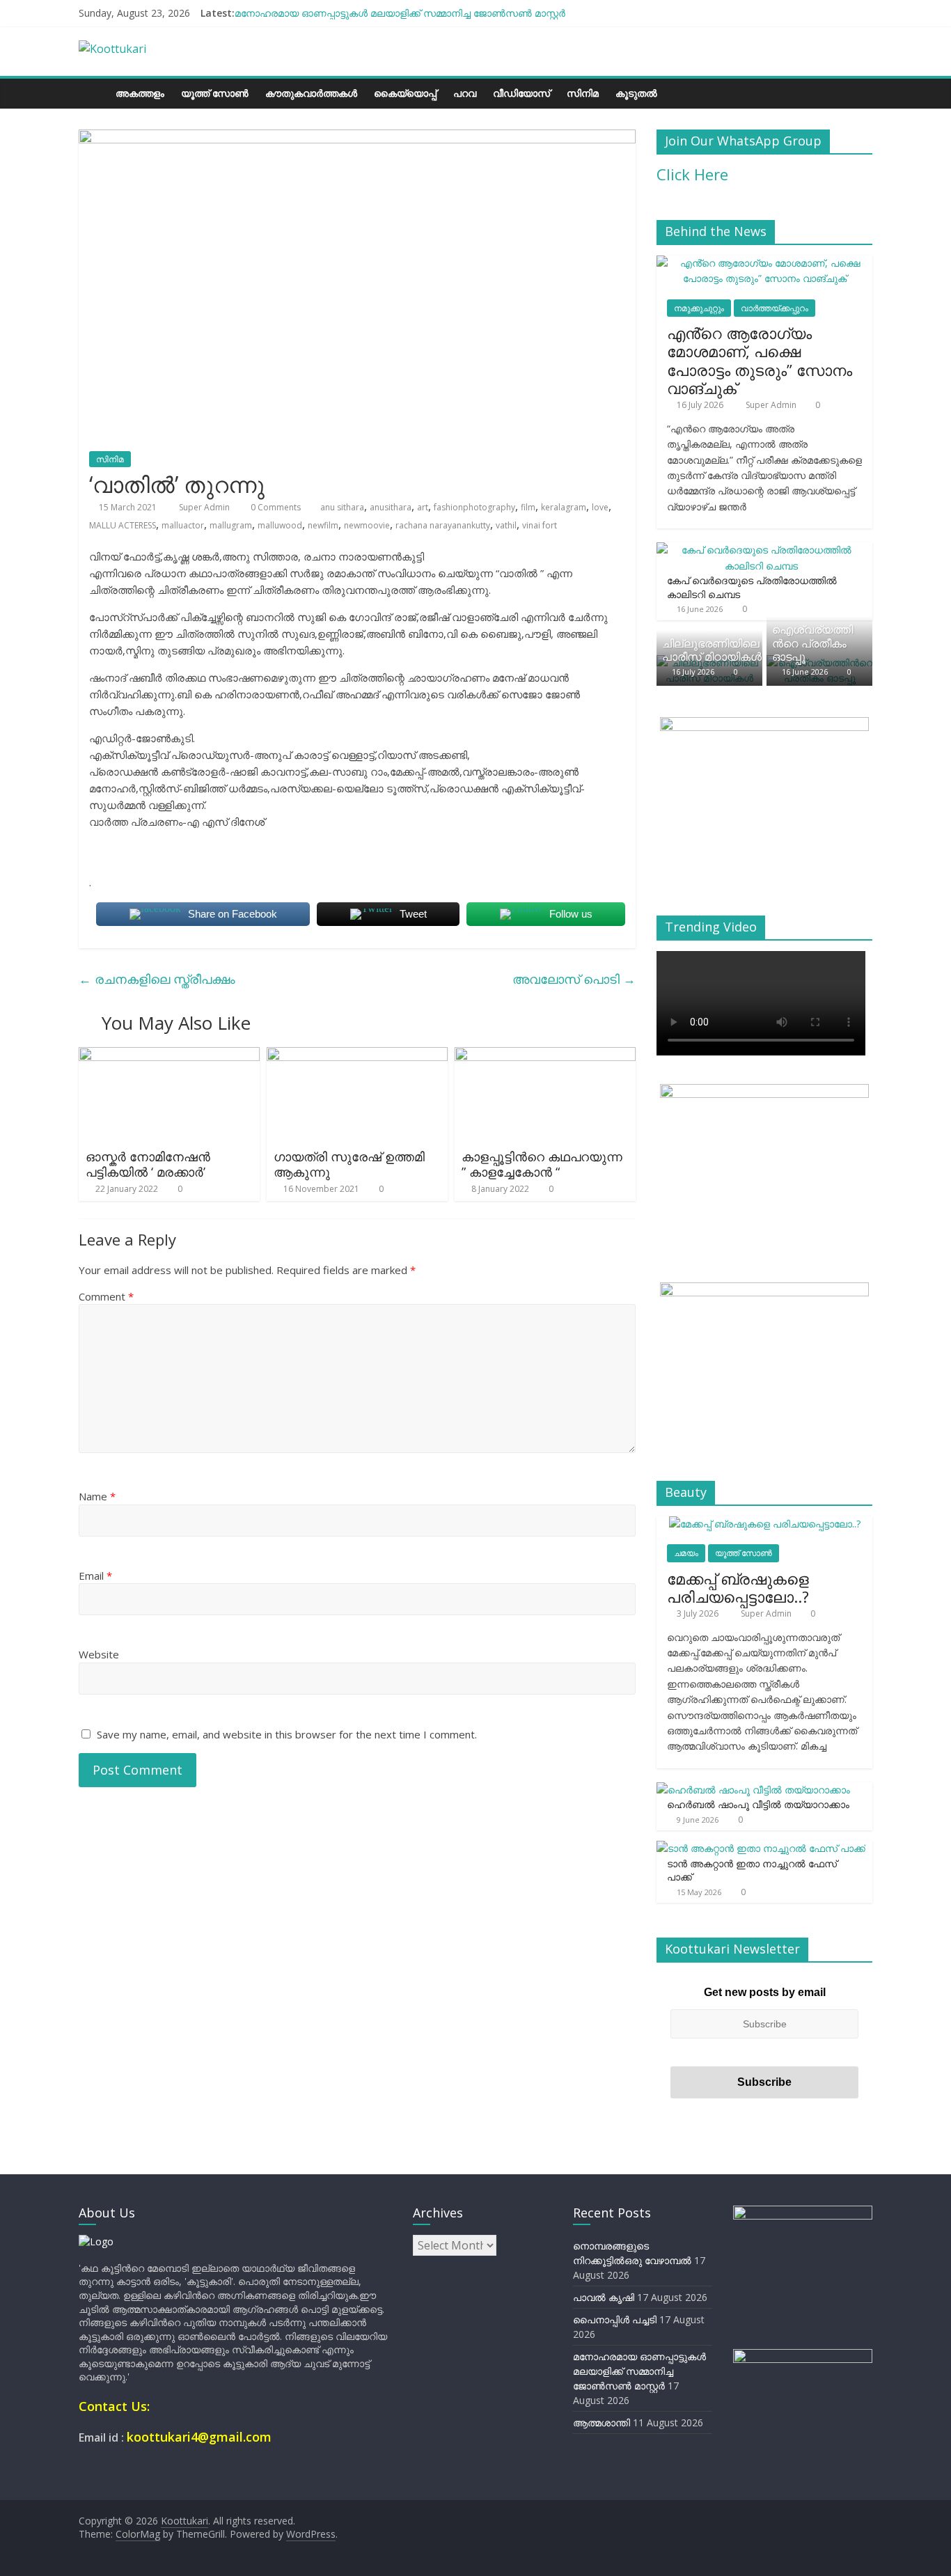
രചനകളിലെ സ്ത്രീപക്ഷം (157, 979)
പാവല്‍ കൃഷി (604, 2297)
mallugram (231, 525)
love (600, 507)
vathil (506, 525)
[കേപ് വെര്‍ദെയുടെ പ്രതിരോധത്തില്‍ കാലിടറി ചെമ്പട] (761, 550)
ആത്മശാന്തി (602, 2422)
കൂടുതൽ (636, 93)
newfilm (323, 525)
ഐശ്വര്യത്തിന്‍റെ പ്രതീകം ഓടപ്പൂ (812, 643)
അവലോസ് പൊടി (574, 979)
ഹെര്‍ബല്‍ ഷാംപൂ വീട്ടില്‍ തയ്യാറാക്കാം (758, 1804)
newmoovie (367, 525)
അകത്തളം (140, 93)
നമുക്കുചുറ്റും (699, 308)
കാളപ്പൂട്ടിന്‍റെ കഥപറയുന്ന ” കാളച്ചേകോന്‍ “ (542, 1164)
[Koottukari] (93, 93)
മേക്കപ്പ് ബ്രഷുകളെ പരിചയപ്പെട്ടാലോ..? (738, 1587)
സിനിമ (583, 93)
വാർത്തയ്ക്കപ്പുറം (775, 308)
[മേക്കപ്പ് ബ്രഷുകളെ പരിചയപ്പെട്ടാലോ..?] (765, 1524)
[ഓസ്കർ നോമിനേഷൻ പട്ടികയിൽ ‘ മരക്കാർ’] (169, 1055)
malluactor (183, 525)
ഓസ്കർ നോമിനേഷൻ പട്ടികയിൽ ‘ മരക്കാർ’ (148, 1164)
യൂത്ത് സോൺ (215, 93)
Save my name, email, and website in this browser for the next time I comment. (287, 1734)
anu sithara (342, 507)
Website (99, 1654)
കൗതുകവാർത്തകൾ (311, 93)
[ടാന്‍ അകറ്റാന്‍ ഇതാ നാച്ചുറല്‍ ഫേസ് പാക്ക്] (761, 1848)
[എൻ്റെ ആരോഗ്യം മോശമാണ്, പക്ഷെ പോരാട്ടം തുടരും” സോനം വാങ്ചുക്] (764, 263)
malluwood (280, 525)
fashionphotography (474, 507)
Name (97, 1496)
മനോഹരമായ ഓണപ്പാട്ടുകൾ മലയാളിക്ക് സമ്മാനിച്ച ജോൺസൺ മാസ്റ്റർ (400, 13)
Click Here (692, 174)
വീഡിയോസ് (521, 93)
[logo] (96, 2241)
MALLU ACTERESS (123, 525)
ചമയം (686, 1553)
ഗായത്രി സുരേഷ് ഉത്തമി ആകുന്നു (349, 1164)
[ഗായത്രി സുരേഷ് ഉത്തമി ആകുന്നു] (357, 1055)
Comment (106, 1296)
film (528, 507)
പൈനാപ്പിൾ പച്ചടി (615, 2319)
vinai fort (540, 525)
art (423, 507)
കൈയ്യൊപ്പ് (405, 93)
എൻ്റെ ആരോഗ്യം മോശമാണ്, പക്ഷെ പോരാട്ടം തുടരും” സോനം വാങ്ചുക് (760, 360)
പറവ (465, 93)
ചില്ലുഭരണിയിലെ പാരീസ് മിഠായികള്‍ (712, 650)
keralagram (564, 507)
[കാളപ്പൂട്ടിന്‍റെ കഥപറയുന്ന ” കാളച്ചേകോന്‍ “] (545, 1055)
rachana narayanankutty (443, 525)
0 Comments (275, 507)
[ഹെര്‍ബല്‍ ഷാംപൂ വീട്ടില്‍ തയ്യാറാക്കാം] (753, 1790)
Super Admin (205, 507)
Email (95, 1576)
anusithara (391, 507)
